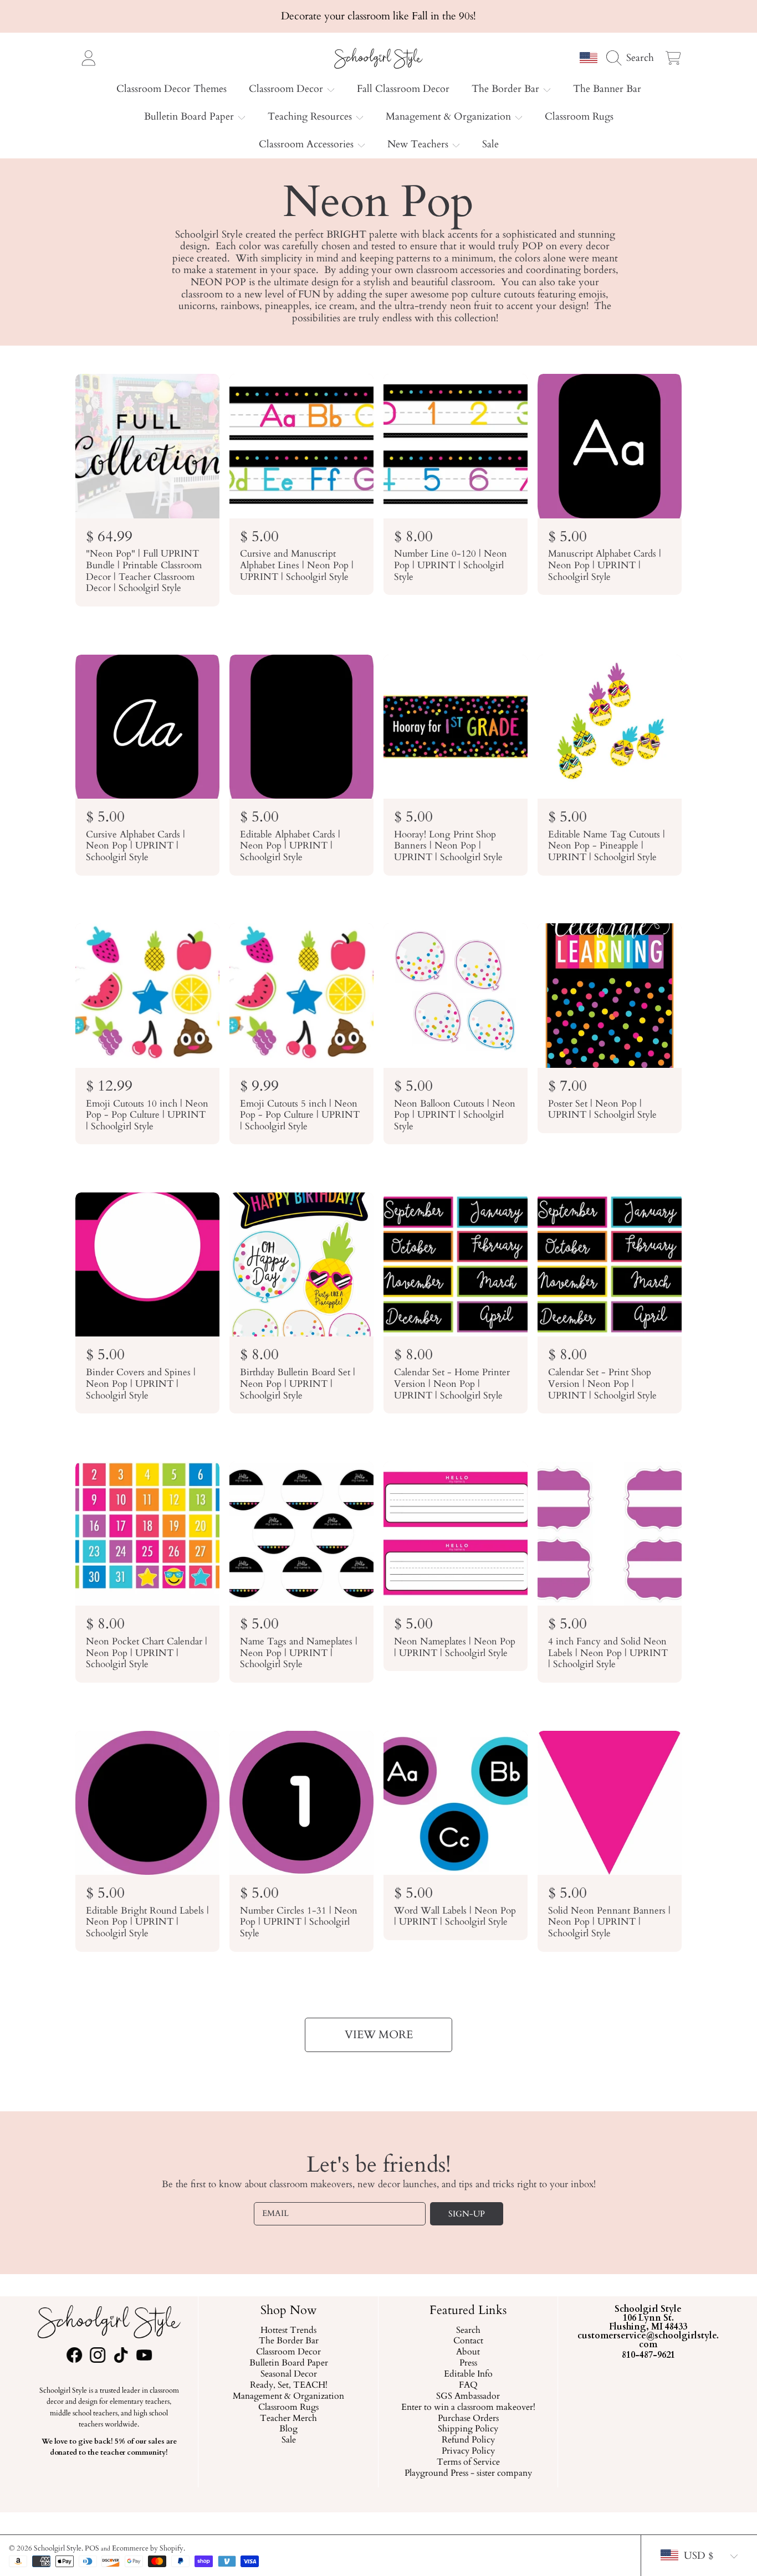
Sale (289, 2441)
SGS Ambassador (469, 2397)
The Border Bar (507, 89)
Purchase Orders (468, 2419)
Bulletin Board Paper (190, 117)
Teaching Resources (311, 117)
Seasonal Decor (289, 2375)
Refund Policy (468, 2441)
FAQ (468, 2385)
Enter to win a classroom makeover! (468, 2408)
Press (468, 2364)
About (469, 2353)
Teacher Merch (288, 2419)
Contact (468, 2342)
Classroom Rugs (288, 2408)
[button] (633, 58)
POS (92, 2548)
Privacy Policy (468, 2452)
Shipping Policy (469, 2430)
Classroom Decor (287, 89)
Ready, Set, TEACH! (289, 2385)
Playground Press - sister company (468, 2474)
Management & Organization (450, 117)
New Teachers (419, 144)
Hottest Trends (288, 2331)
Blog (288, 2430)
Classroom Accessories (308, 144)
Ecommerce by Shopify (148, 2548)
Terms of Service (468, 2463)
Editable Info (468, 2375)
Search (468, 2331)
